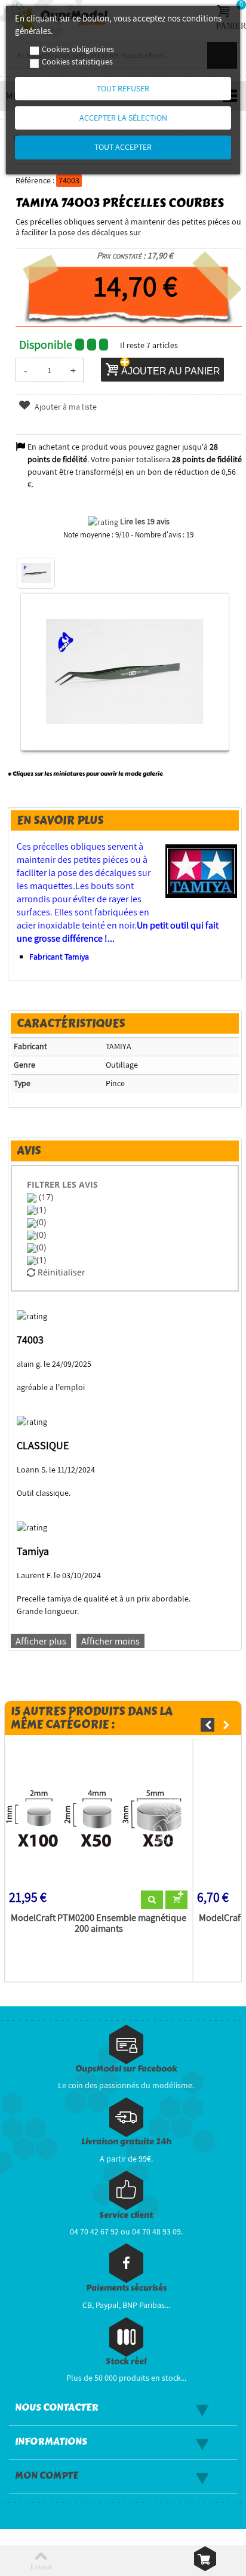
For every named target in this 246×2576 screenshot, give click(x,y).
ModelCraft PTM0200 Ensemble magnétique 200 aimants (99, 1923)
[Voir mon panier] (205, 2559)
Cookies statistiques (77, 62)
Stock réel (126, 2361)
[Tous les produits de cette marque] (202, 871)
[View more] (152, 1900)
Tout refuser (123, 88)
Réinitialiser (60, 1272)
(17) (45, 1197)
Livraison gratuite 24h (126, 2142)
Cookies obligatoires (78, 49)
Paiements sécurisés (126, 2288)
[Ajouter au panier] (176, 1900)
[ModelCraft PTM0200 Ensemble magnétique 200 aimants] (99, 1817)
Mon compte (47, 2476)
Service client (126, 2215)
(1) (41, 1209)
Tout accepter (123, 147)
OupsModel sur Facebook (126, 2069)
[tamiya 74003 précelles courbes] (36, 573)
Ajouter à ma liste (65, 407)
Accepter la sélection (123, 118)
